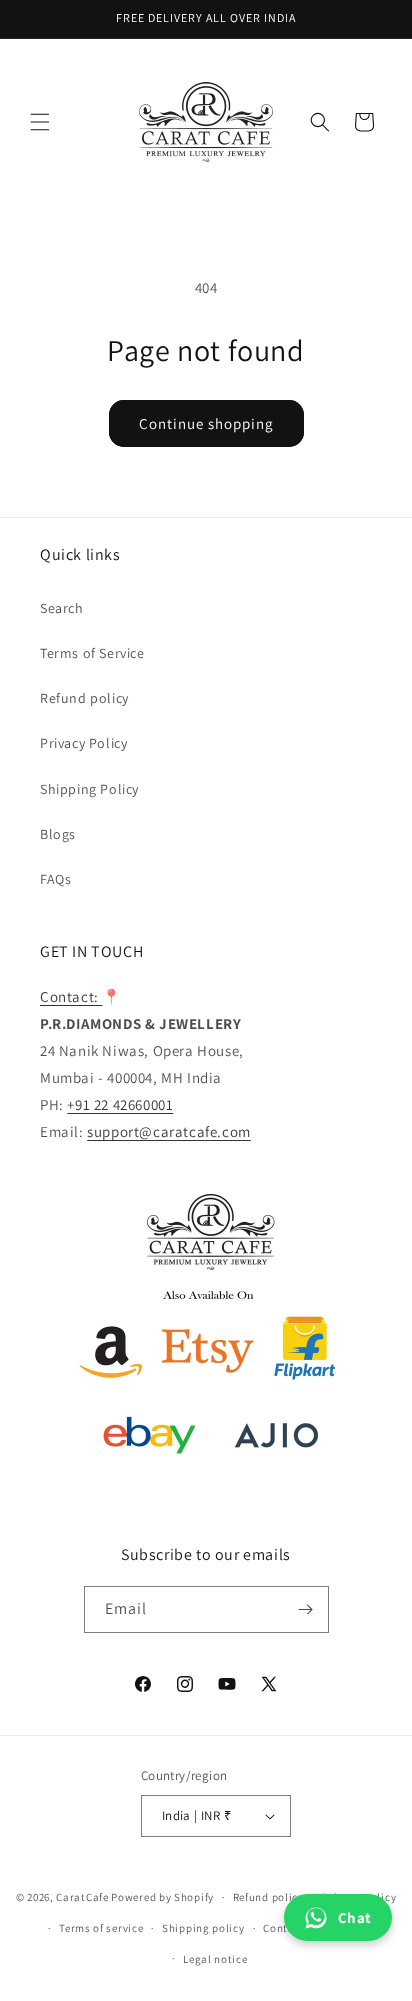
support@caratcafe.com (169, 1131)
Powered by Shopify (162, 1897)
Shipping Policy (89, 789)
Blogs (58, 834)
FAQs (55, 879)
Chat (355, 1917)
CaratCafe (82, 1897)
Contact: (71, 996)
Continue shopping (206, 423)
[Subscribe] (306, 1609)
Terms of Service (92, 653)
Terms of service (101, 1928)
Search (62, 608)
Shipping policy (203, 1928)
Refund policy (84, 698)
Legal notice (215, 1959)
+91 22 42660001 (120, 1104)
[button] (40, 122)
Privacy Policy (83, 743)
